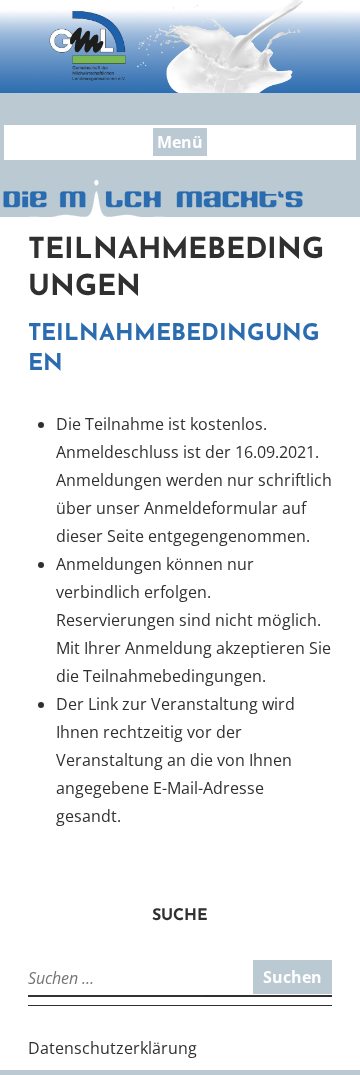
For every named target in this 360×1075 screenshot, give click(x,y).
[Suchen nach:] (112, 978)
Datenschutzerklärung (112, 1048)
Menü (180, 142)
